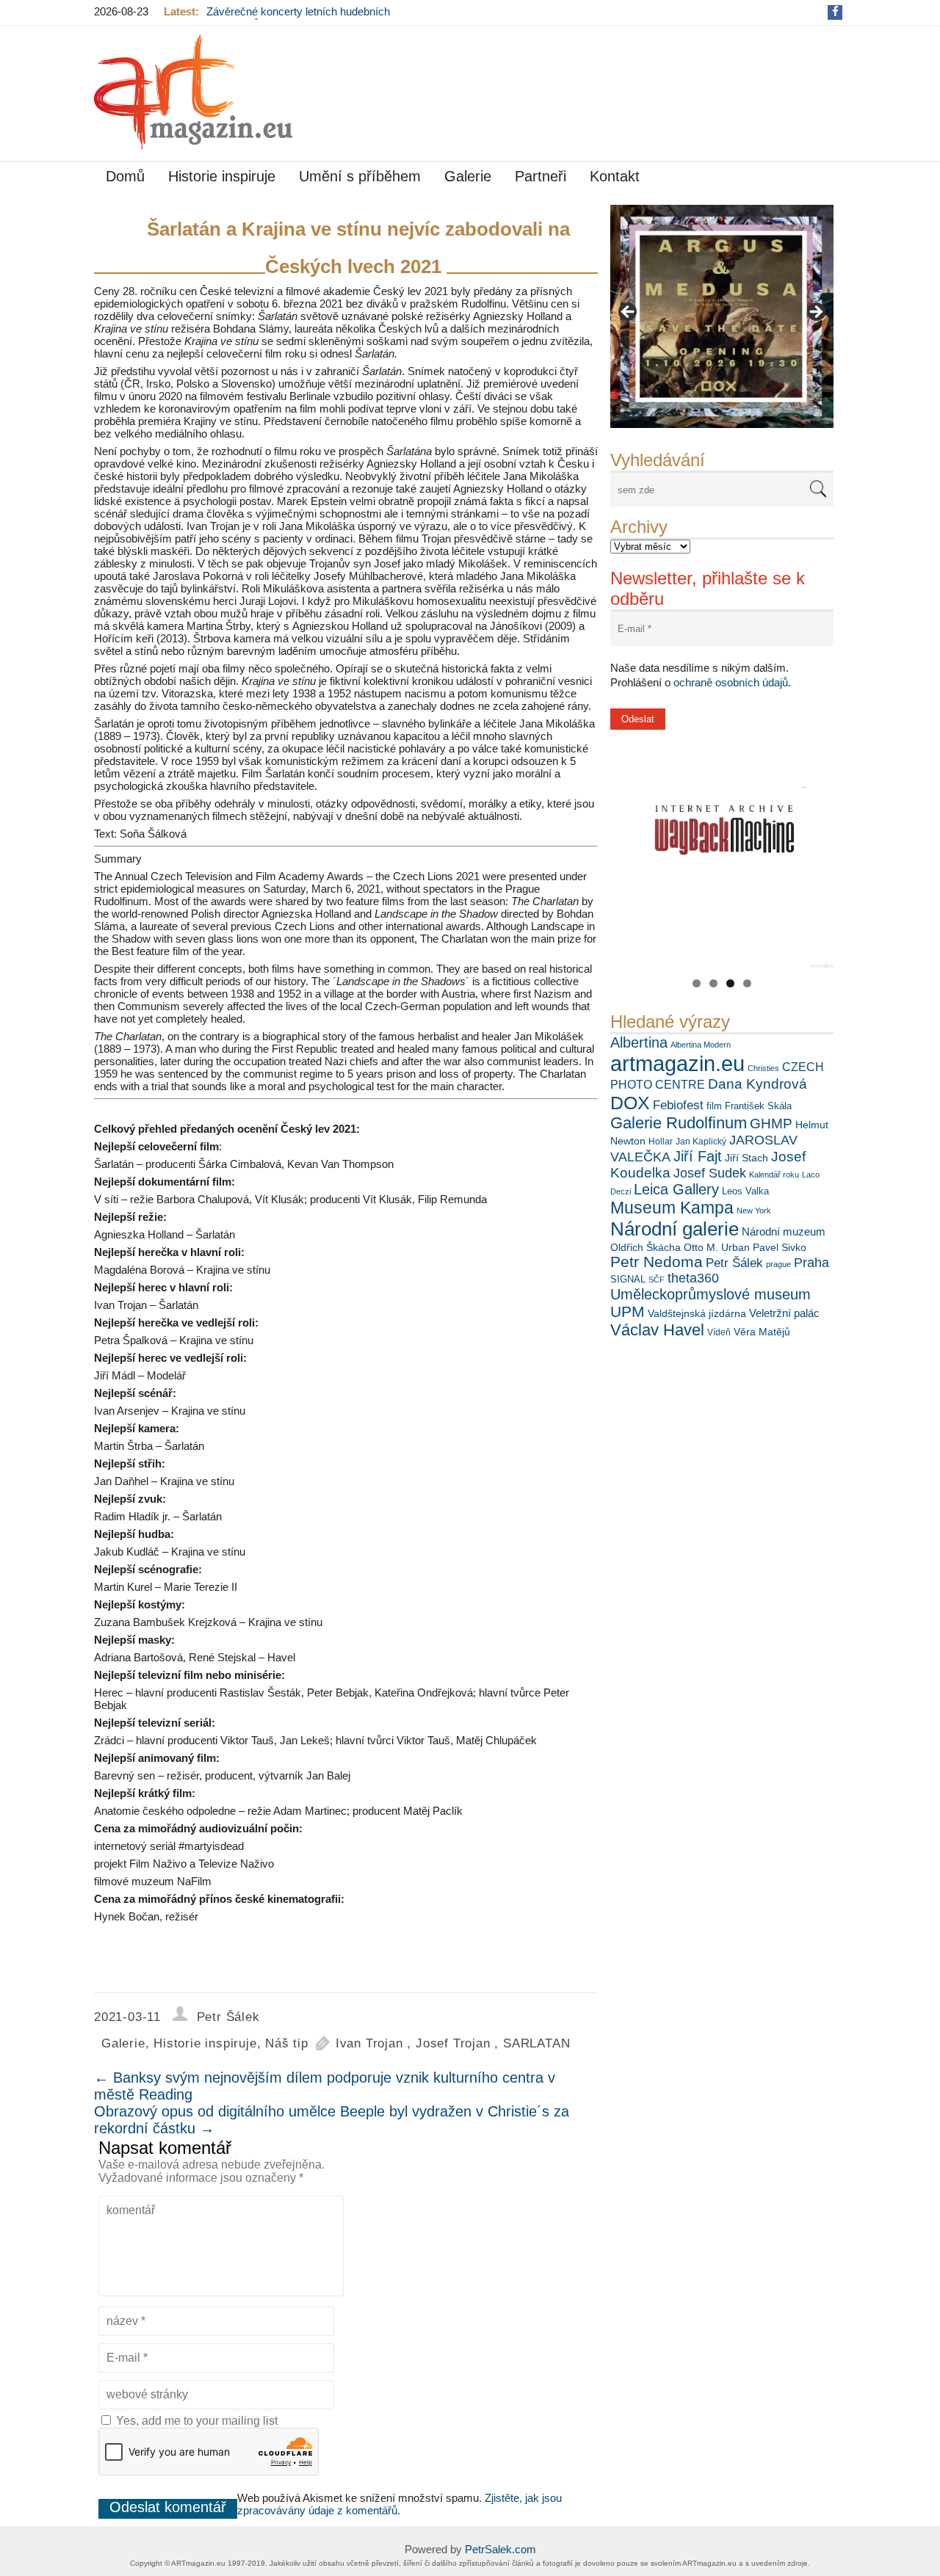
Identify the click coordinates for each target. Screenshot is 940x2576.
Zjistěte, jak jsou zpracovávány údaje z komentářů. (399, 2504)
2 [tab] (713, 983)
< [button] (629, 313)
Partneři (540, 176)
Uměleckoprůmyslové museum (711, 1294)
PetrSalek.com (500, 2549)
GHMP (771, 1124)
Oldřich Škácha (646, 1247)
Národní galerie (675, 1229)
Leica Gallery (676, 1189)
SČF (657, 1280)
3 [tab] (730, 983)
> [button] (815, 313)
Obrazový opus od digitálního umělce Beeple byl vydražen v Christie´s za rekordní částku (332, 2120)
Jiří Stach (746, 1158)
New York (754, 1211)
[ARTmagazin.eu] (193, 92)
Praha (811, 1263)
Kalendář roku (774, 1175)
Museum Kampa (672, 1208)
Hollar (661, 1142)
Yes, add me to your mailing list (195, 2421)
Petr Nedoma (657, 1262)
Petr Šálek (734, 1263)
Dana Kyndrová (758, 1084)
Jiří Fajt (698, 1156)
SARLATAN (536, 2043)
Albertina (639, 1042)
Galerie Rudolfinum (679, 1123)
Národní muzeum (784, 1231)
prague (778, 1264)
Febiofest (678, 1105)
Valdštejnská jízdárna (697, 1313)
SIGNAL (628, 1279)
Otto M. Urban (717, 1247)
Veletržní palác (784, 1313)
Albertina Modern (701, 1045)
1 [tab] (697, 983)
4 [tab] (747, 983)
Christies (763, 1068)
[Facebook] (835, 11)
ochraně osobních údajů (731, 682)
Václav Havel (657, 1330)
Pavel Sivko (780, 1247)
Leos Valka (745, 1191)
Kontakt (615, 176)
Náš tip (287, 2043)
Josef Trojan (453, 2043)
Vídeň (719, 1332)
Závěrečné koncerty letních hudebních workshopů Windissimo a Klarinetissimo (302, 18)
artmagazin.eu (677, 1063)
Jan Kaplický (701, 1142)
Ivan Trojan (369, 2043)
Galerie (468, 176)
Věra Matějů (762, 1332)
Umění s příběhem (360, 176)
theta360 (693, 1278)
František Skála (758, 1106)
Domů (125, 176)
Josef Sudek (710, 1173)
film (714, 1106)
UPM (628, 1311)
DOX (630, 1103)
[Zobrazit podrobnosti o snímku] (722, 316)
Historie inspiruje (222, 176)
